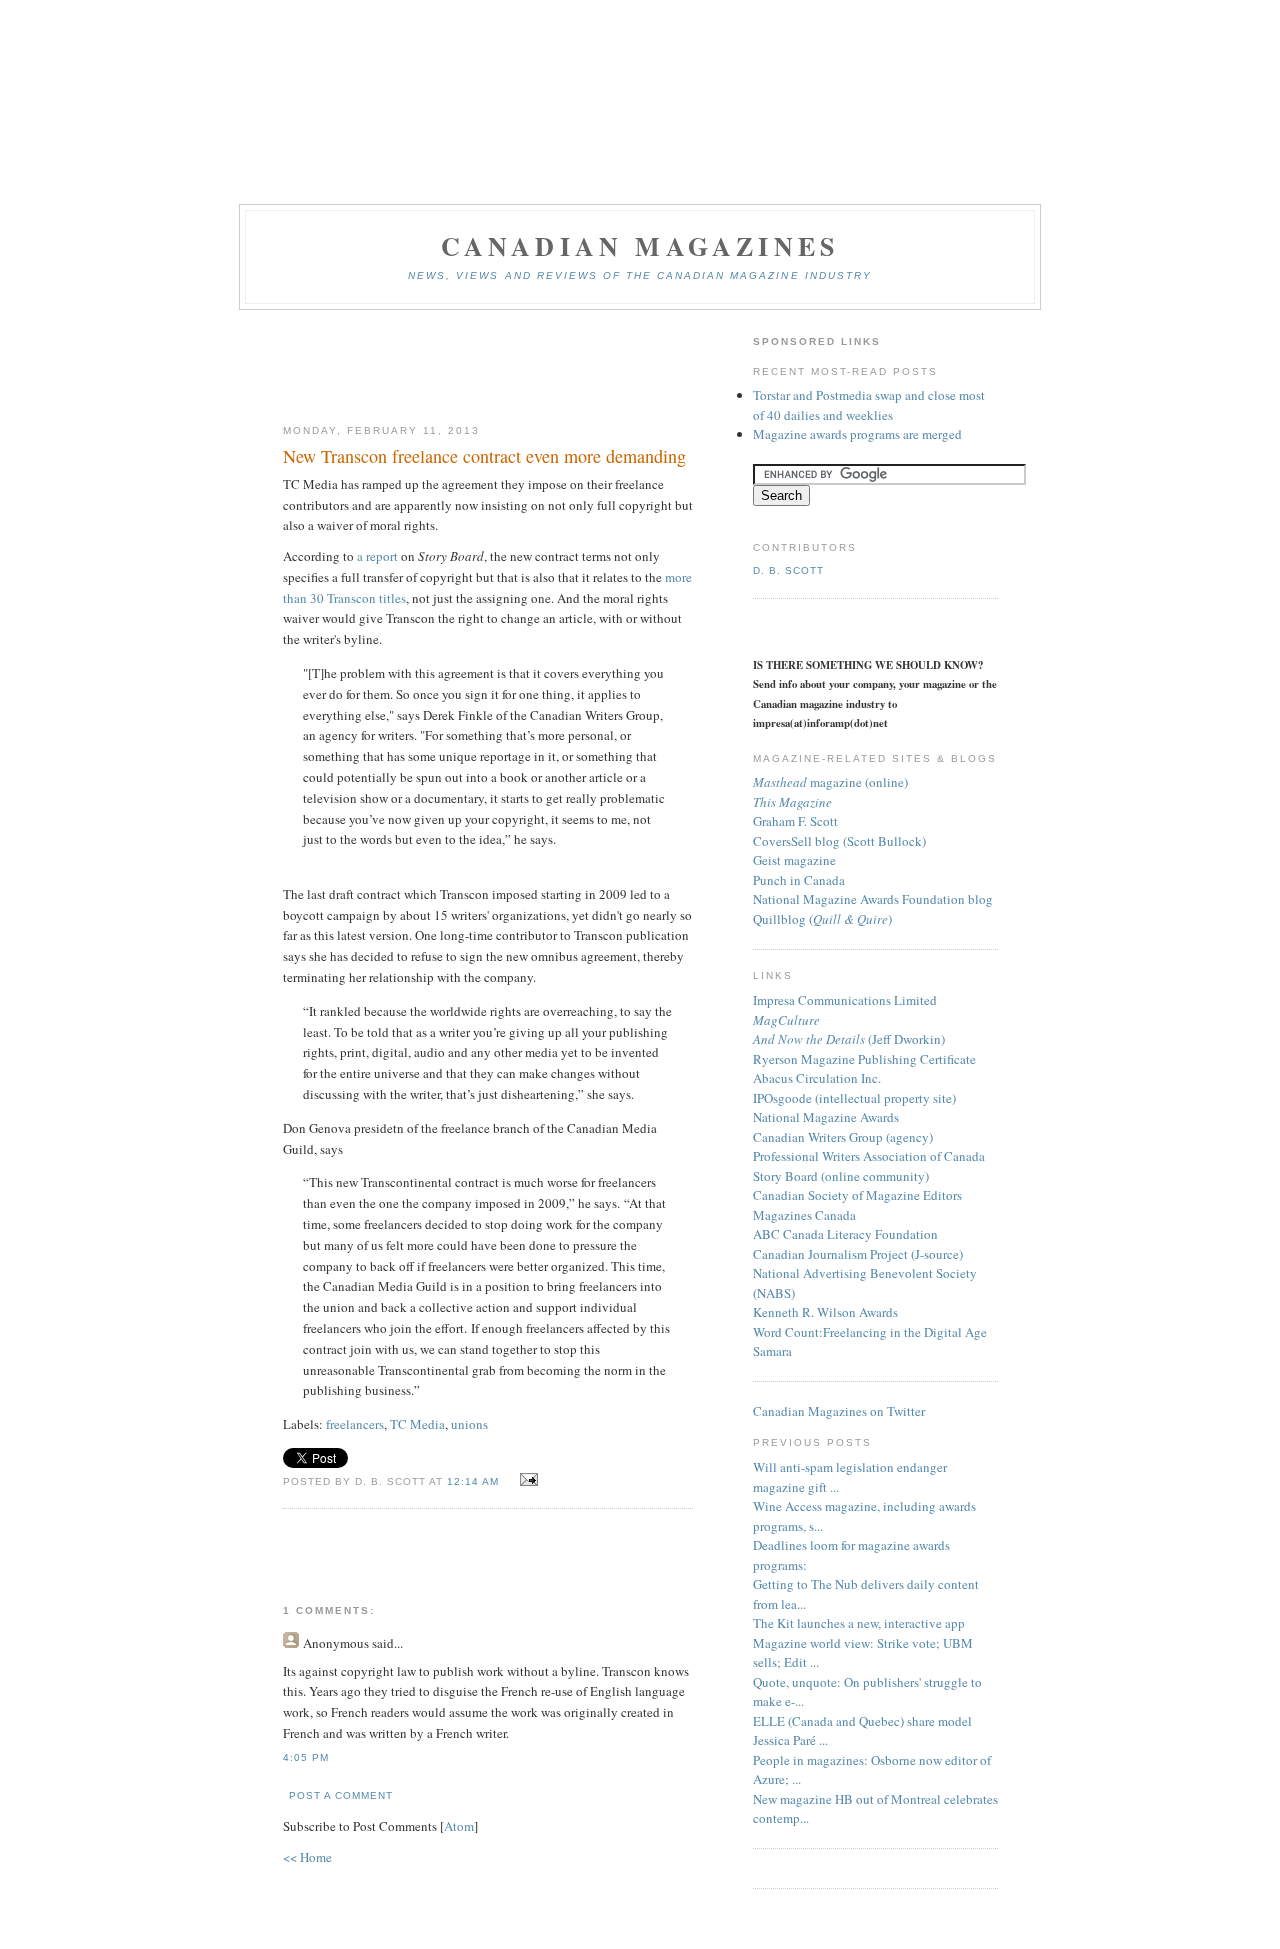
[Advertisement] (488, 368)
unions (469, 1424)
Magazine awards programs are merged (857, 434)
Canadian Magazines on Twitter (839, 1411)
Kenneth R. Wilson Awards (825, 1312)
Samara (772, 1351)
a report (379, 556)
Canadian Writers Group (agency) (843, 1137)
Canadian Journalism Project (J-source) (858, 1254)
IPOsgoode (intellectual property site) (854, 1098)
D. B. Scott (788, 570)
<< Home (307, 1857)
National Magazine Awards (826, 1117)
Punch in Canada (799, 880)
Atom (459, 1826)
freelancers (355, 1424)
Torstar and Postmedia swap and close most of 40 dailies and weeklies (869, 405)
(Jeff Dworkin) (849, 1039)
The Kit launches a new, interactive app (859, 1623)
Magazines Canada (804, 1215)
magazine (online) (830, 782)
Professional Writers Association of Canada (869, 1156)
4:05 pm (306, 1757)
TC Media (417, 1424)
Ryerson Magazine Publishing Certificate (864, 1059)
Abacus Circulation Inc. (817, 1078)
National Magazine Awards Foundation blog (873, 899)
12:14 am (475, 1481)
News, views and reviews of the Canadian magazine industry (640, 275)
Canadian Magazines (640, 246)
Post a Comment (341, 1795)
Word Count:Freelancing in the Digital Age (870, 1332)
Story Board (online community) (841, 1176)
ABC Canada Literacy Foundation (845, 1234)
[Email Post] (525, 1480)
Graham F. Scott (795, 821)
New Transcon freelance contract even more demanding (484, 456)
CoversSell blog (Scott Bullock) (839, 841)
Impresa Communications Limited (845, 1000)
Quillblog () (822, 919)
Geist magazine (794, 860)
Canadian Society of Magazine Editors (857, 1195)
